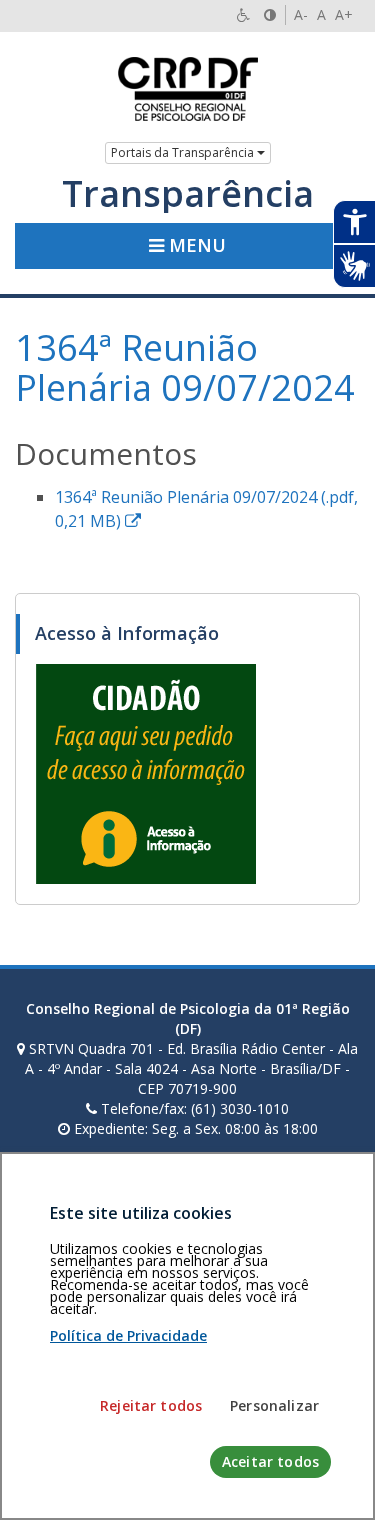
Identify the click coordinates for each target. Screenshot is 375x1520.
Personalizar (274, 1405)
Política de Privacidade (128, 1335)
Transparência (188, 194)
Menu (195, 245)
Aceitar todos (270, 1461)
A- (301, 14)
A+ (344, 14)
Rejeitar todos (151, 1405)
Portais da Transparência (184, 152)
